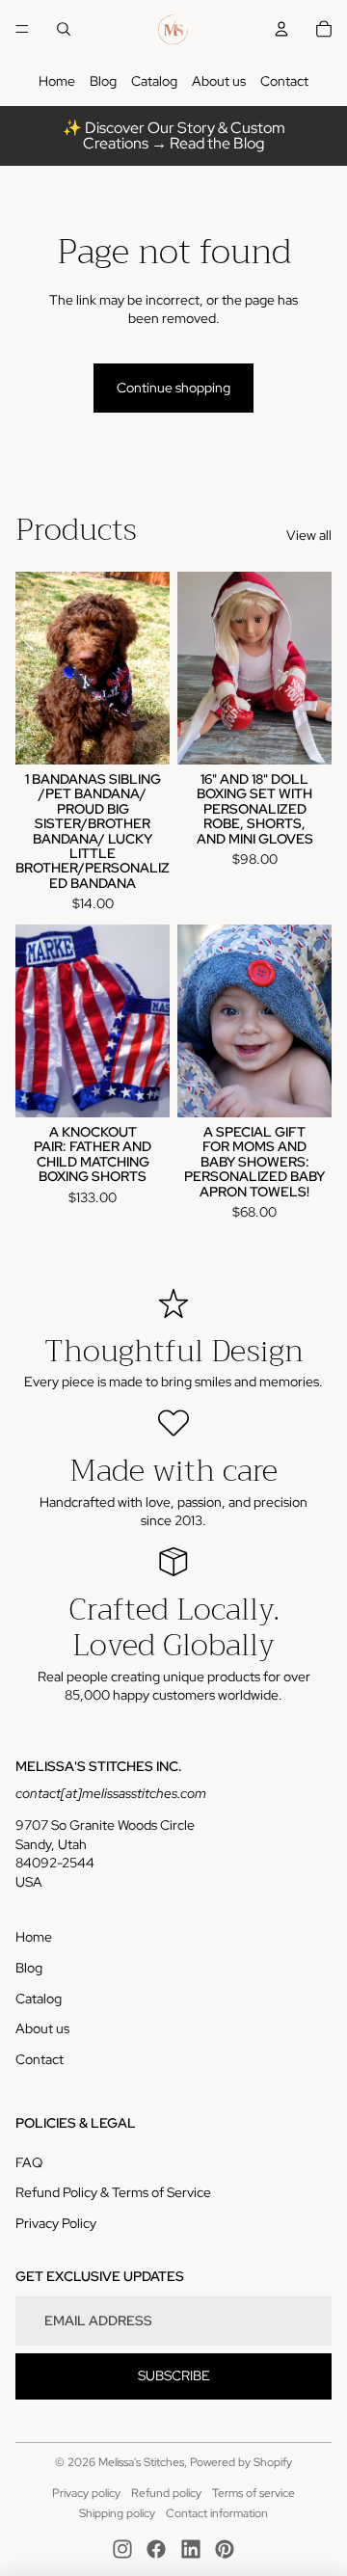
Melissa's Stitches (141, 2462)
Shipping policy (117, 2513)
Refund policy (166, 2493)
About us (219, 81)
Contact (284, 81)
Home (57, 81)
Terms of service (254, 2493)
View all (309, 535)
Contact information (217, 2513)
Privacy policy (86, 2493)
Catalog (154, 81)
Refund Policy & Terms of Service (113, 2192)
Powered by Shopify (241, 2462)
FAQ (29, 2162)
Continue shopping (173, 388)
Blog (103, 81)
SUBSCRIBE (174, 2375)
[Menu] (22, 29)
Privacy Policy (56, 2223)
